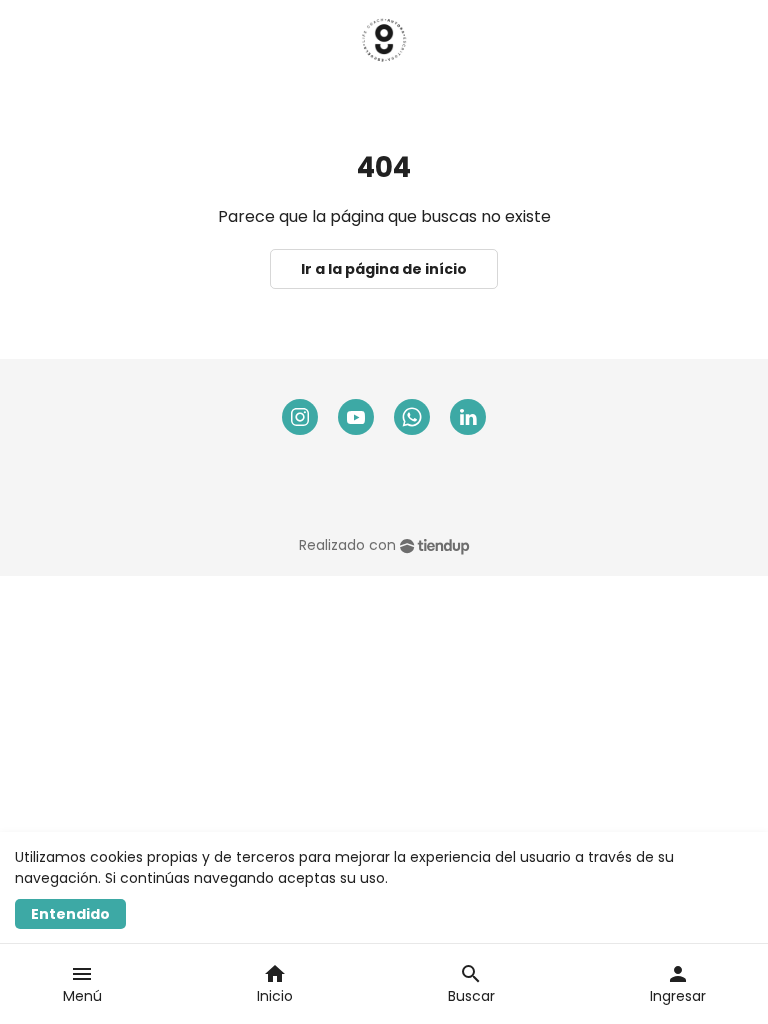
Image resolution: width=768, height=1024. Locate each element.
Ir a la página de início (384, 269)
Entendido (70, 914)
